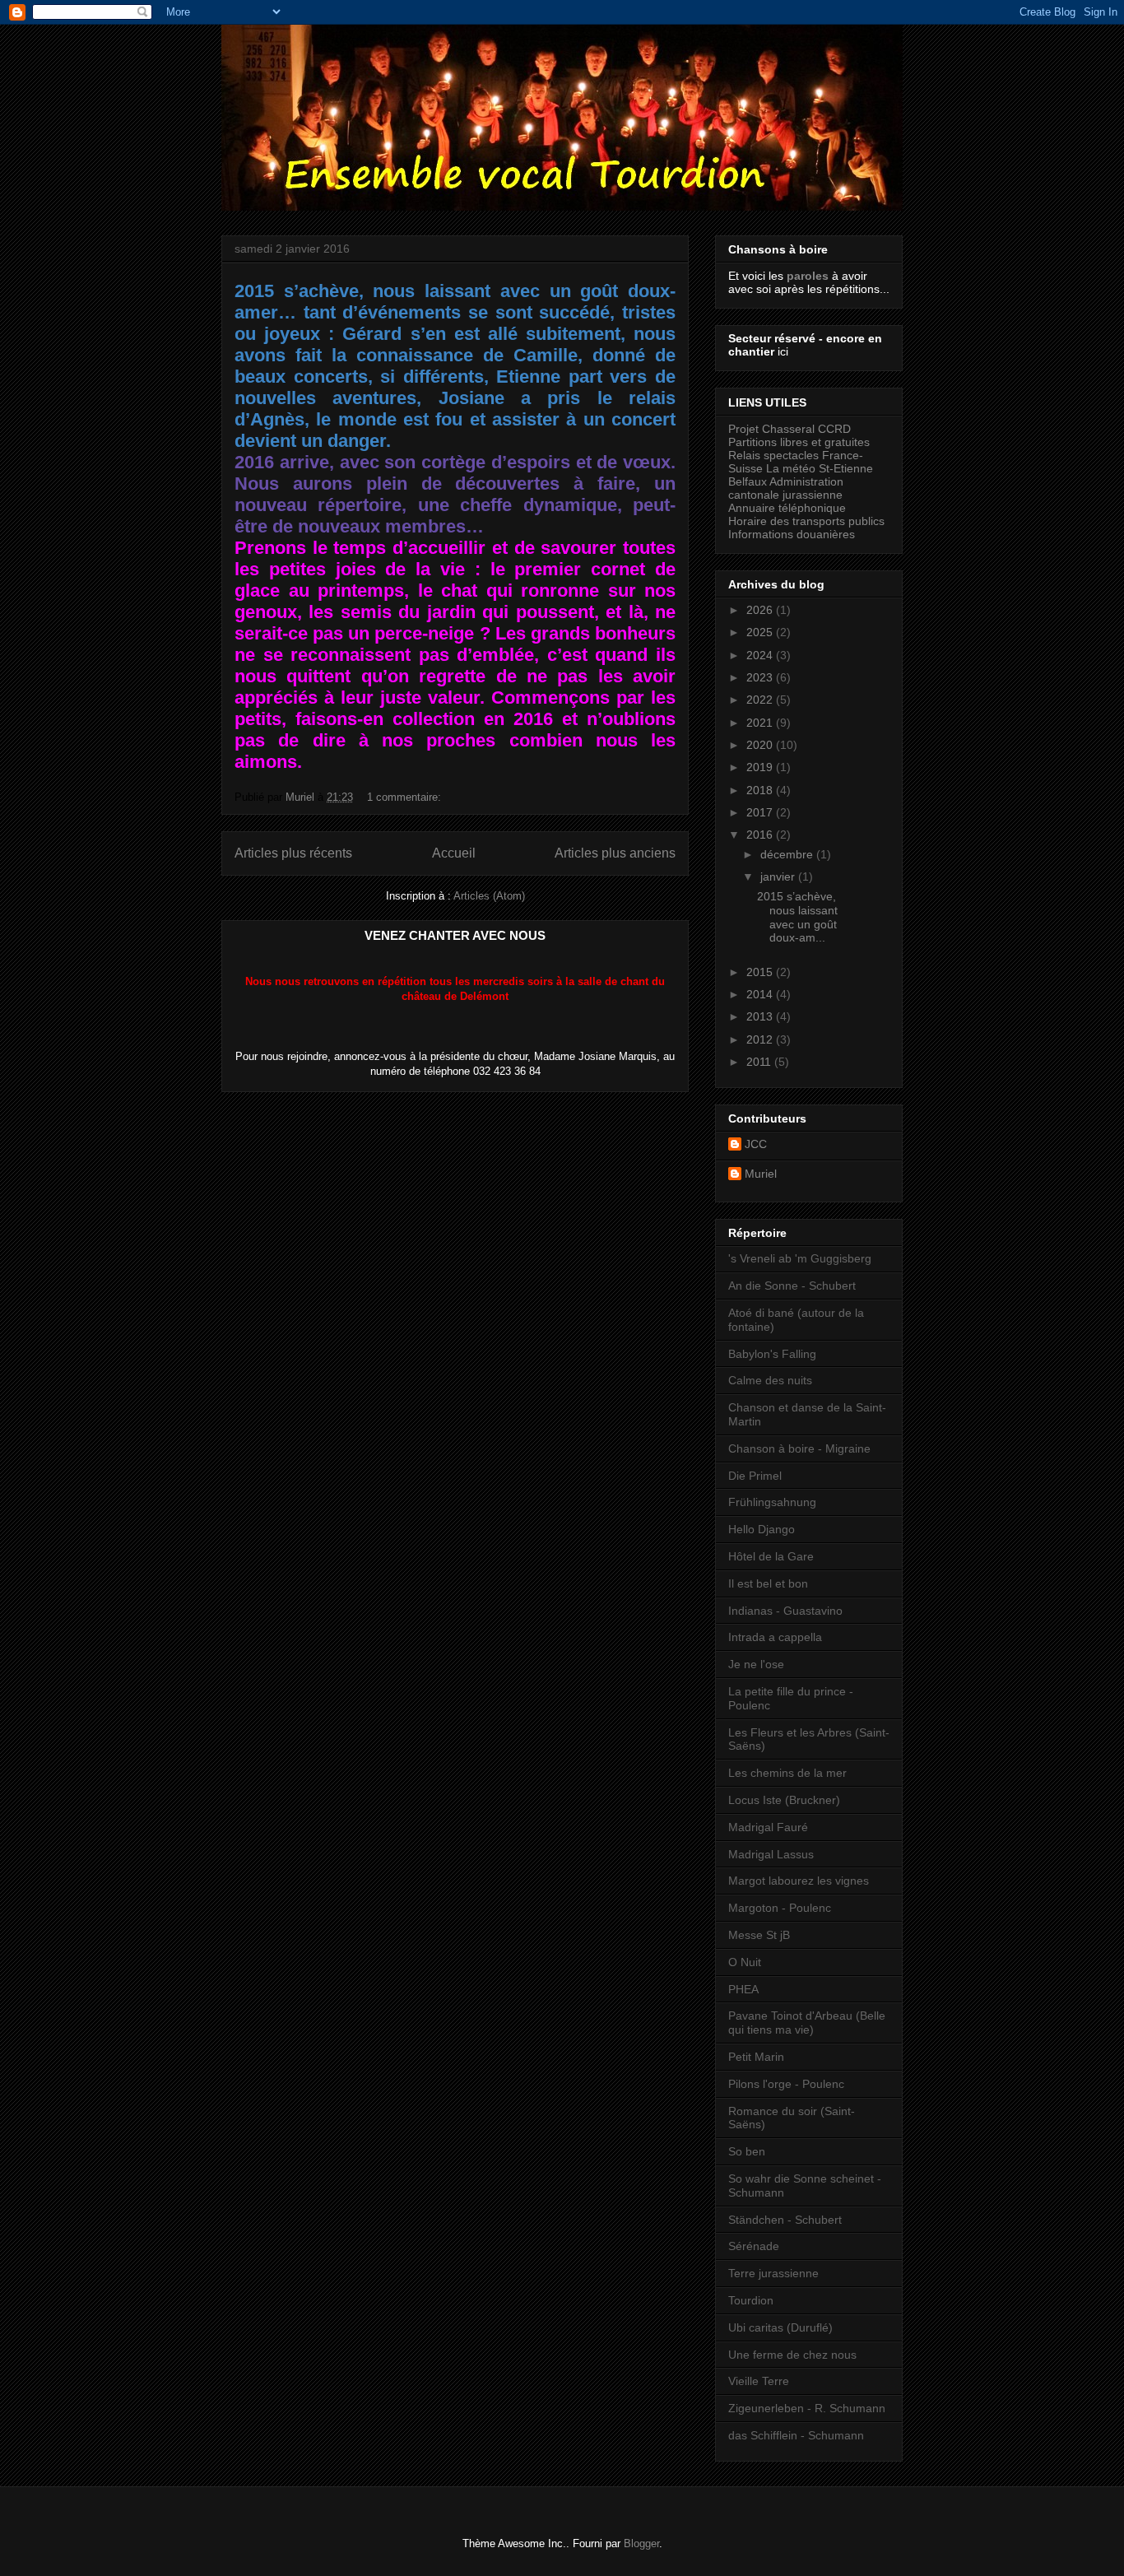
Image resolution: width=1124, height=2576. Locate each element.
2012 (761, 1039)
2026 (761, 610)
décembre (788, 854)
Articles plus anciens (615, 853)
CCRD (834, 429)
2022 (761, 700)
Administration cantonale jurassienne (786, 488)
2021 (761, 723)
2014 (761, 994)
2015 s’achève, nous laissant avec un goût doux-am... (797, 917)
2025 (761, 632)
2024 (761, 655)
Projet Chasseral (771, 429)
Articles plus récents (293, 853)
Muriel (761, 1174)
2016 (761, 835)
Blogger (641, 2543)
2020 (761, 745)
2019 (761, 767)
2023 (761, 677)
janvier (779, 876)
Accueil (454, 853)
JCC (756, 1144)
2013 (761, 1016)
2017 (761, 812)
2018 (761, 790)
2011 (760, 1062)
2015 (761, 972)
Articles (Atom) (489, 896)
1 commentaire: (406, 797)
